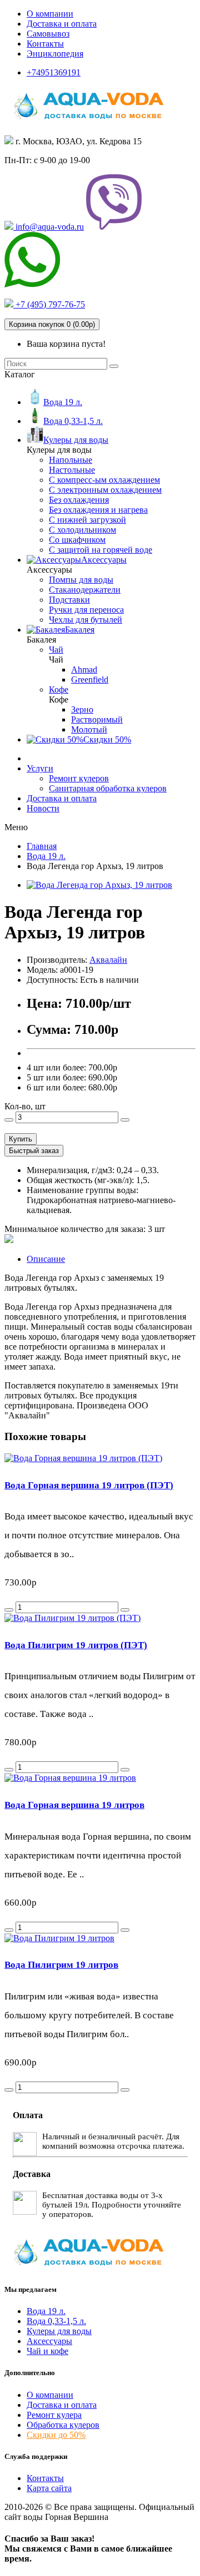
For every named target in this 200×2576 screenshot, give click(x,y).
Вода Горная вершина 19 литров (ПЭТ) (89, 1485)
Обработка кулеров (63, 2425)
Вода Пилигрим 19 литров (61, 1965)
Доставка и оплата (62, 24)
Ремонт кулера (54, 2415)
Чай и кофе (47, 2351)
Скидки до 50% (56, 2435)
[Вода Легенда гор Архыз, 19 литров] (99, 885)
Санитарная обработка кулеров (108, 788)
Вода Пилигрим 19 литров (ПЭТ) (76, 1645)
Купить (21, 1139)
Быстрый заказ (34, 1151)
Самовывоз (48, 34)
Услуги (40, 768)
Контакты (45, 44)
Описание (46, 1259)
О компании (50, 14)
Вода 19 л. (46, 2311)
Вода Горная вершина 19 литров (74, 1805)
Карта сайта (49, 2488)
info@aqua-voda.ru (49, 227)
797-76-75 (49, 304)
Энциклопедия (55, 54)
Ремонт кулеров (79, 778)
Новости (43, 808)
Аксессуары (49, 2341)
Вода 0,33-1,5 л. (56, 2321)
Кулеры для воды (59, 2331)
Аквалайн (108, 960)
